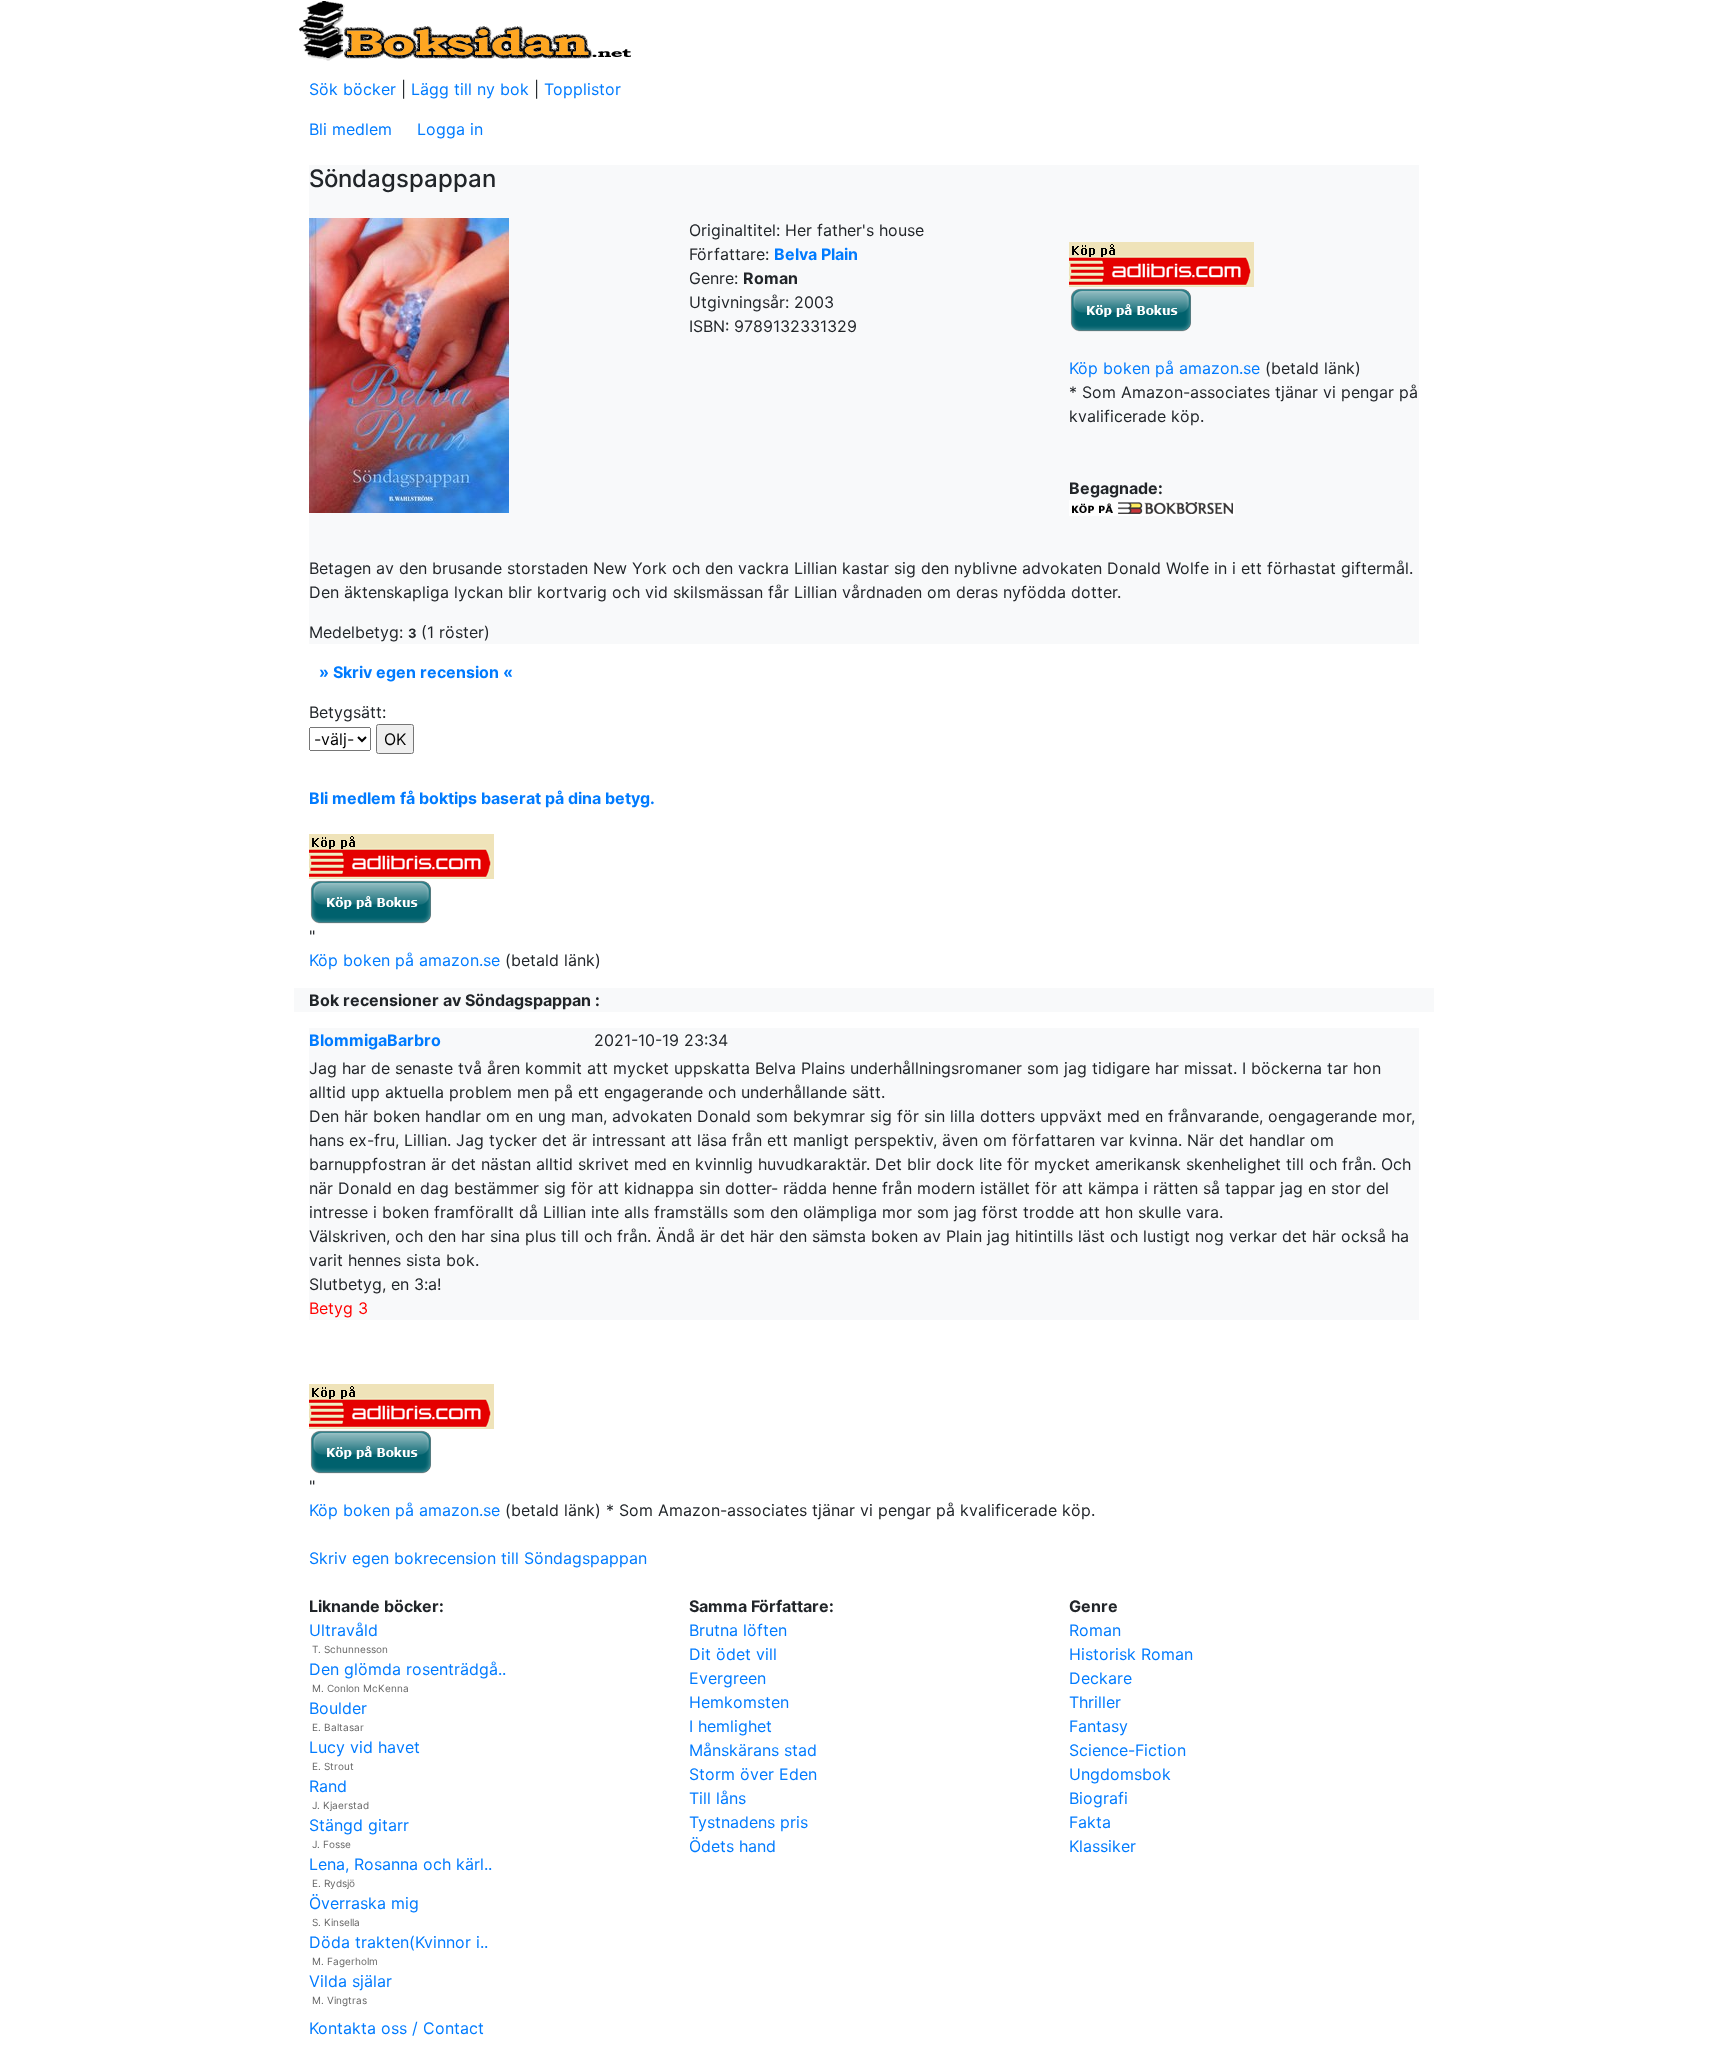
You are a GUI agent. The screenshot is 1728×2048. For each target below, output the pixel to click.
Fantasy (1098, 1726)
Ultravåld (343, 1630)
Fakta (1090, 1822)
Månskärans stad (753, 1750)
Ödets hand (732, 1846)
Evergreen (727, 1678)
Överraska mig (364, 1903)
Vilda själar (350, 1981)
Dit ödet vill (733, 1654)
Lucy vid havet (364, 1747)
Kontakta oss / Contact (396, 2028)
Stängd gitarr (359, 1825)
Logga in (450, 129)
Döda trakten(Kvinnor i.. (398, 1942)
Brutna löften (738, 1630)
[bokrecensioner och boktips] (464, 29)
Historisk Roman (1131, 1654)
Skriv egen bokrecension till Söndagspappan (478, 1558)
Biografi (1098, 1798)
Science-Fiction (1127, 1750)
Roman (1095, 1630)
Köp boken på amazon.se (1164, 368)
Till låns (717, 1798)
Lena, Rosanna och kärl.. (400, 1864)
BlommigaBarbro (375, 1040)
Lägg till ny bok (470, 89)
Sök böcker (352, 89)
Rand (328, 1786)
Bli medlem (350, 129)
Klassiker (1102, 1846)
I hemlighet (730, 1726)
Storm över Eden (753, 1774)
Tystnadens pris (748, 1822)
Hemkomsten (739, 1702)
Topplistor (582, 89)
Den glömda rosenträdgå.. (407, 1669)
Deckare (1100, 1678)
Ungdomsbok (1120, 1774)
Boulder (338, 1708)
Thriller (1095, 1702)
